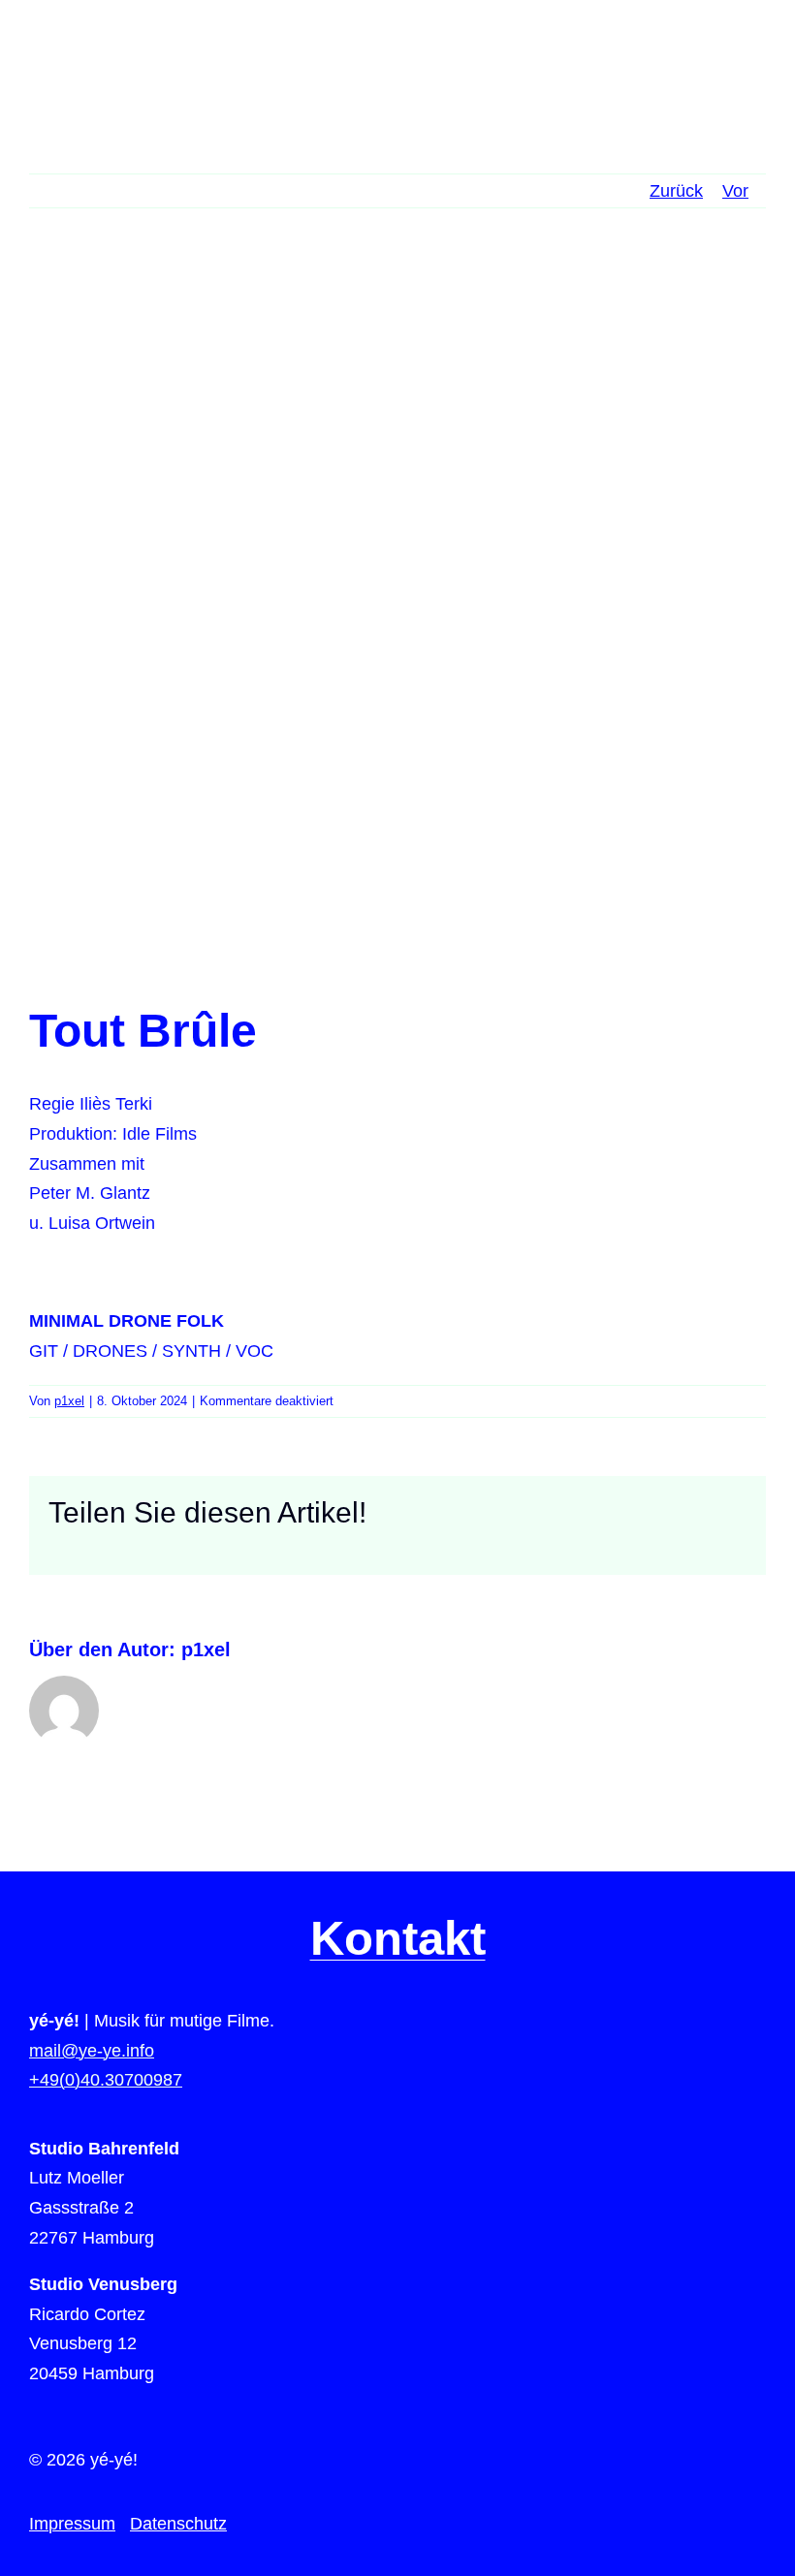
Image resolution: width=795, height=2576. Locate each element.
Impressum (72, 2524)
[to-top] (747, 2137)
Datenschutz (178, 2524)
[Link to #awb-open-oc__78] (754, 57)
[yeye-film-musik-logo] (89, 47)
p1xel (69, 1401)
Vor (735, 191)
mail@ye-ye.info (92, 2051)
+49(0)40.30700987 (106, 2080)
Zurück (676, 191)
